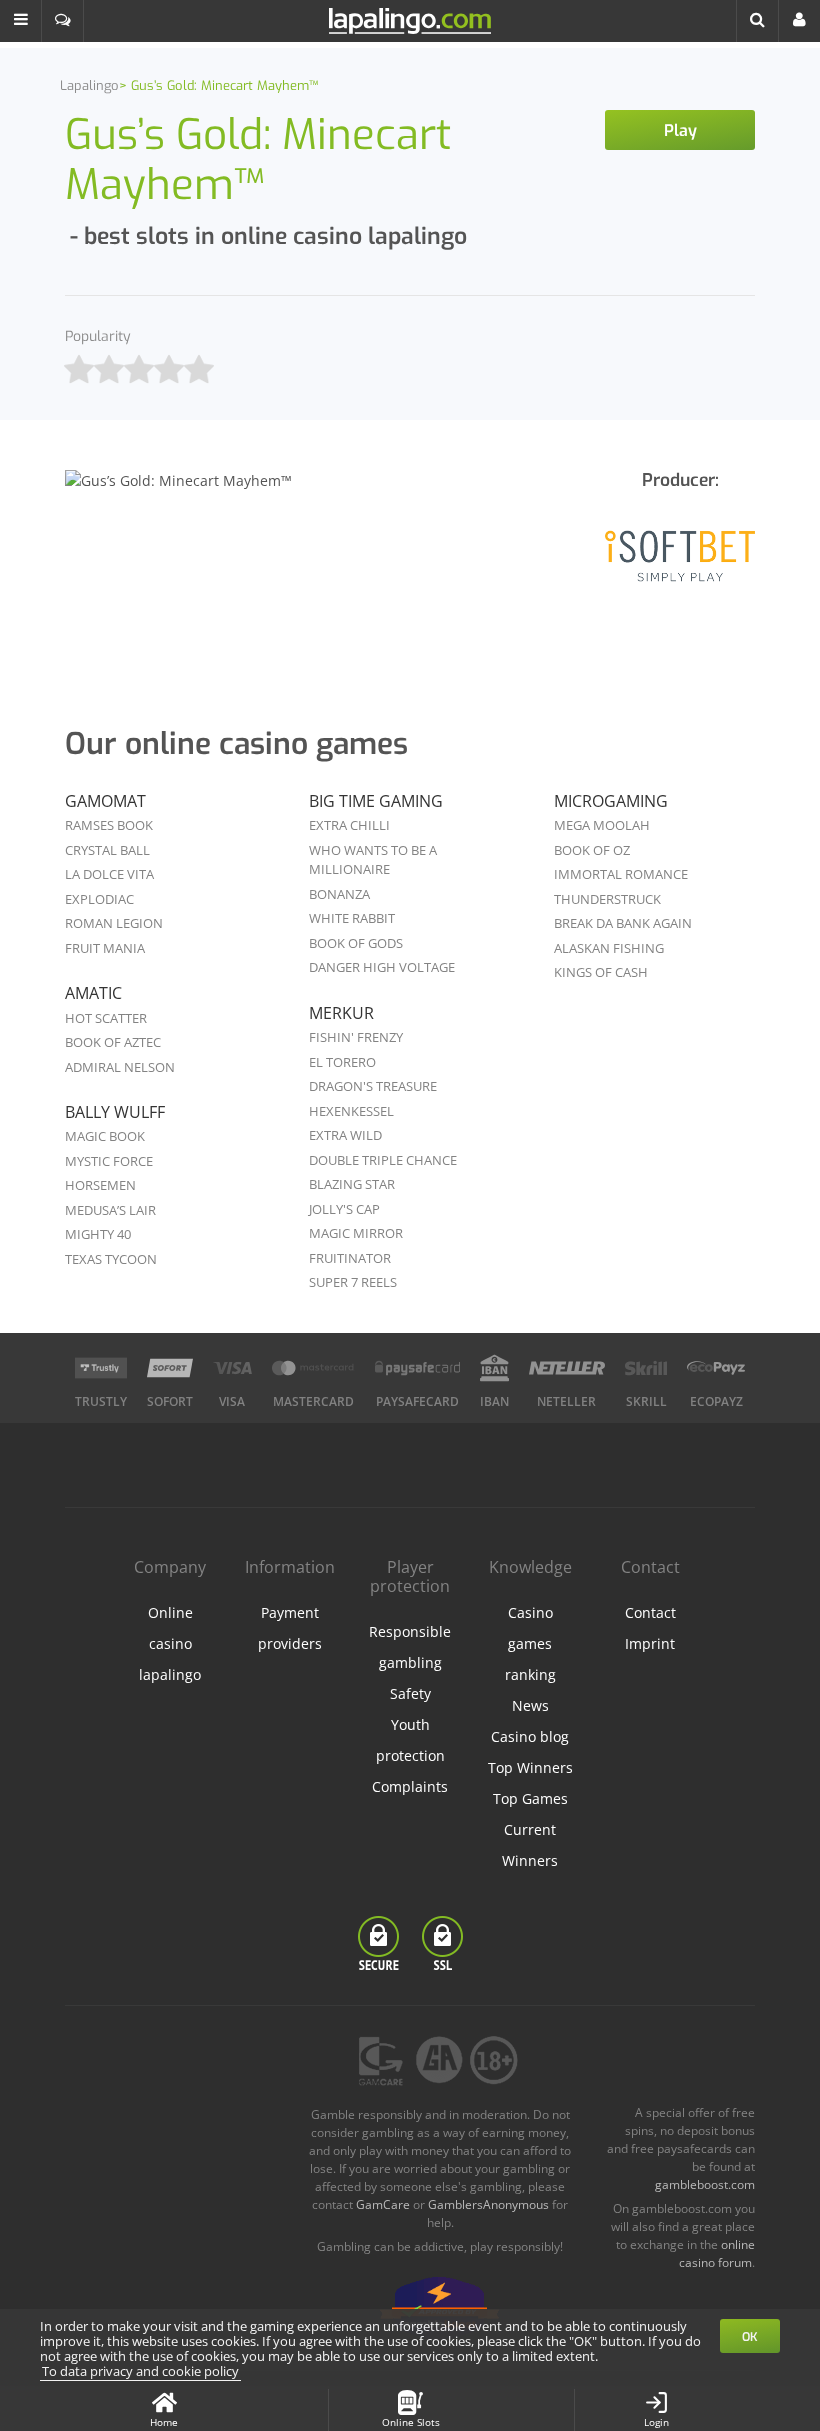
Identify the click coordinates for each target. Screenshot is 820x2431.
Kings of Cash (601, 972)
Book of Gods (356, 943)
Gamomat (105, 801)
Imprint (650, 1643)
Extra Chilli (349, 825)
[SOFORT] (170, 1368)
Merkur (341, 1013)
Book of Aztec (113, 1042)
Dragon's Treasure (373, 1086)
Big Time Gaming (376, 801)
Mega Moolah (602, 825)
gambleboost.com (705, 2184)
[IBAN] (494, 1368)
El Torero (342, 1062)
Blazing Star (352, 1184)
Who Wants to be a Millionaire (373, 860)
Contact (650, 1612)
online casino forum (717, 2253)
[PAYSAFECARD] (417, 1368)
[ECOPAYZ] (716, 1368)
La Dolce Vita (109, 874)
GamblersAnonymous (488, 2204)
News (530, 1705)
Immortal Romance (621, 874)
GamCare (383, 2204)
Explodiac (99, 899)
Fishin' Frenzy (356, 1037)
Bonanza (339, 894)
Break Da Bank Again (623, 923)
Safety (410, 1693)
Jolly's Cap (344, 1209)
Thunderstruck (607, 899)
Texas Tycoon (111, 1259)
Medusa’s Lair (110, 1210)
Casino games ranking (530, 1643)
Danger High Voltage (382, 967)
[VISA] (232, 1368)
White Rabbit (352, 918)
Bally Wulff (115, 1112)
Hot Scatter (106, 1018)
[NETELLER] (567, 1368)
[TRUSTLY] (101, 1368)
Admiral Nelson (120, 1067)
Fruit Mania (105, 948)
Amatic (93, 993)
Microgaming (611, 801)
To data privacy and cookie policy (140, 2371)
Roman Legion (114, 923)
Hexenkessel (351, 1111)
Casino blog (530, 1736)
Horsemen (100, 1185)
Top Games (530, 1798)
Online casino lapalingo (170, 1643)
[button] (21, 21)
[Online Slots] (680, 569)
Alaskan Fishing (609, 948)
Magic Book (105, 1136)
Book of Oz (592, 850)
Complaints (410, 1786)
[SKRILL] (646, 1368)
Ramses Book (109, 825)
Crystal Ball (107, 850)
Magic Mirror (356, 1233)
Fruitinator (350, 1258)
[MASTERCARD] (313, 1368)
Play (680, 130)
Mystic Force (109, 1161)
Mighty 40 (98, 1234)
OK (750, 2337)
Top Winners (530, 1767)
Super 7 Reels (353, 1282)
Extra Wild (345, 1135)
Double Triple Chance (383, 1160)
